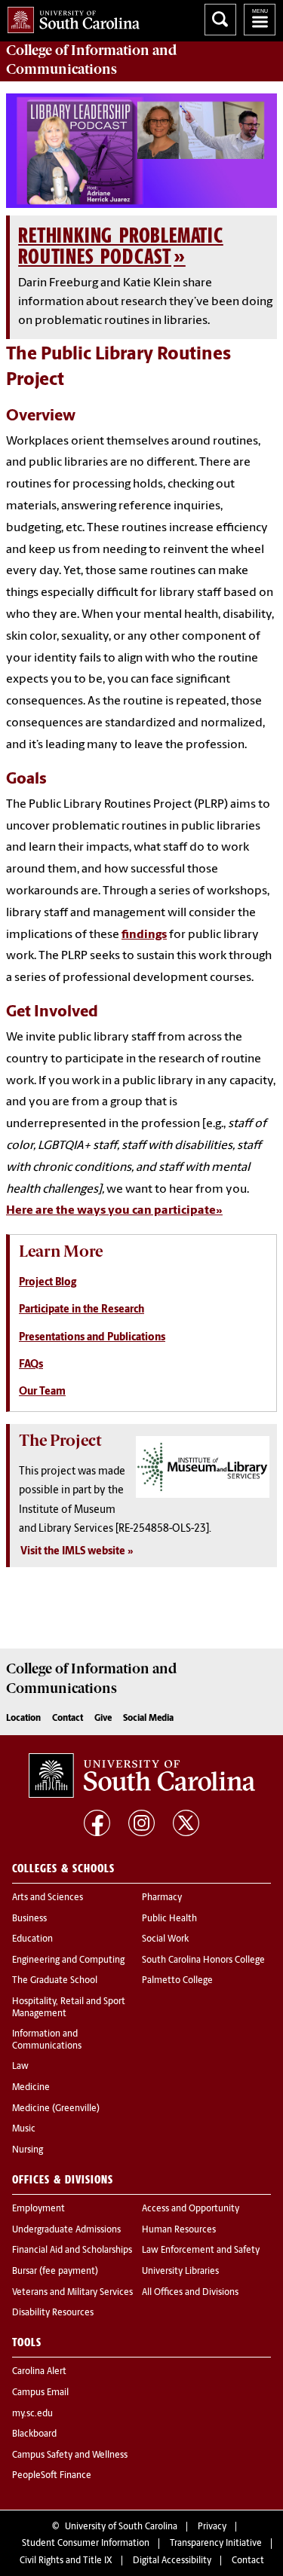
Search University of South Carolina (220, 20)
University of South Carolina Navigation (260, 20)
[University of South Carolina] (142, 1775)
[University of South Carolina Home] (70, 17)
